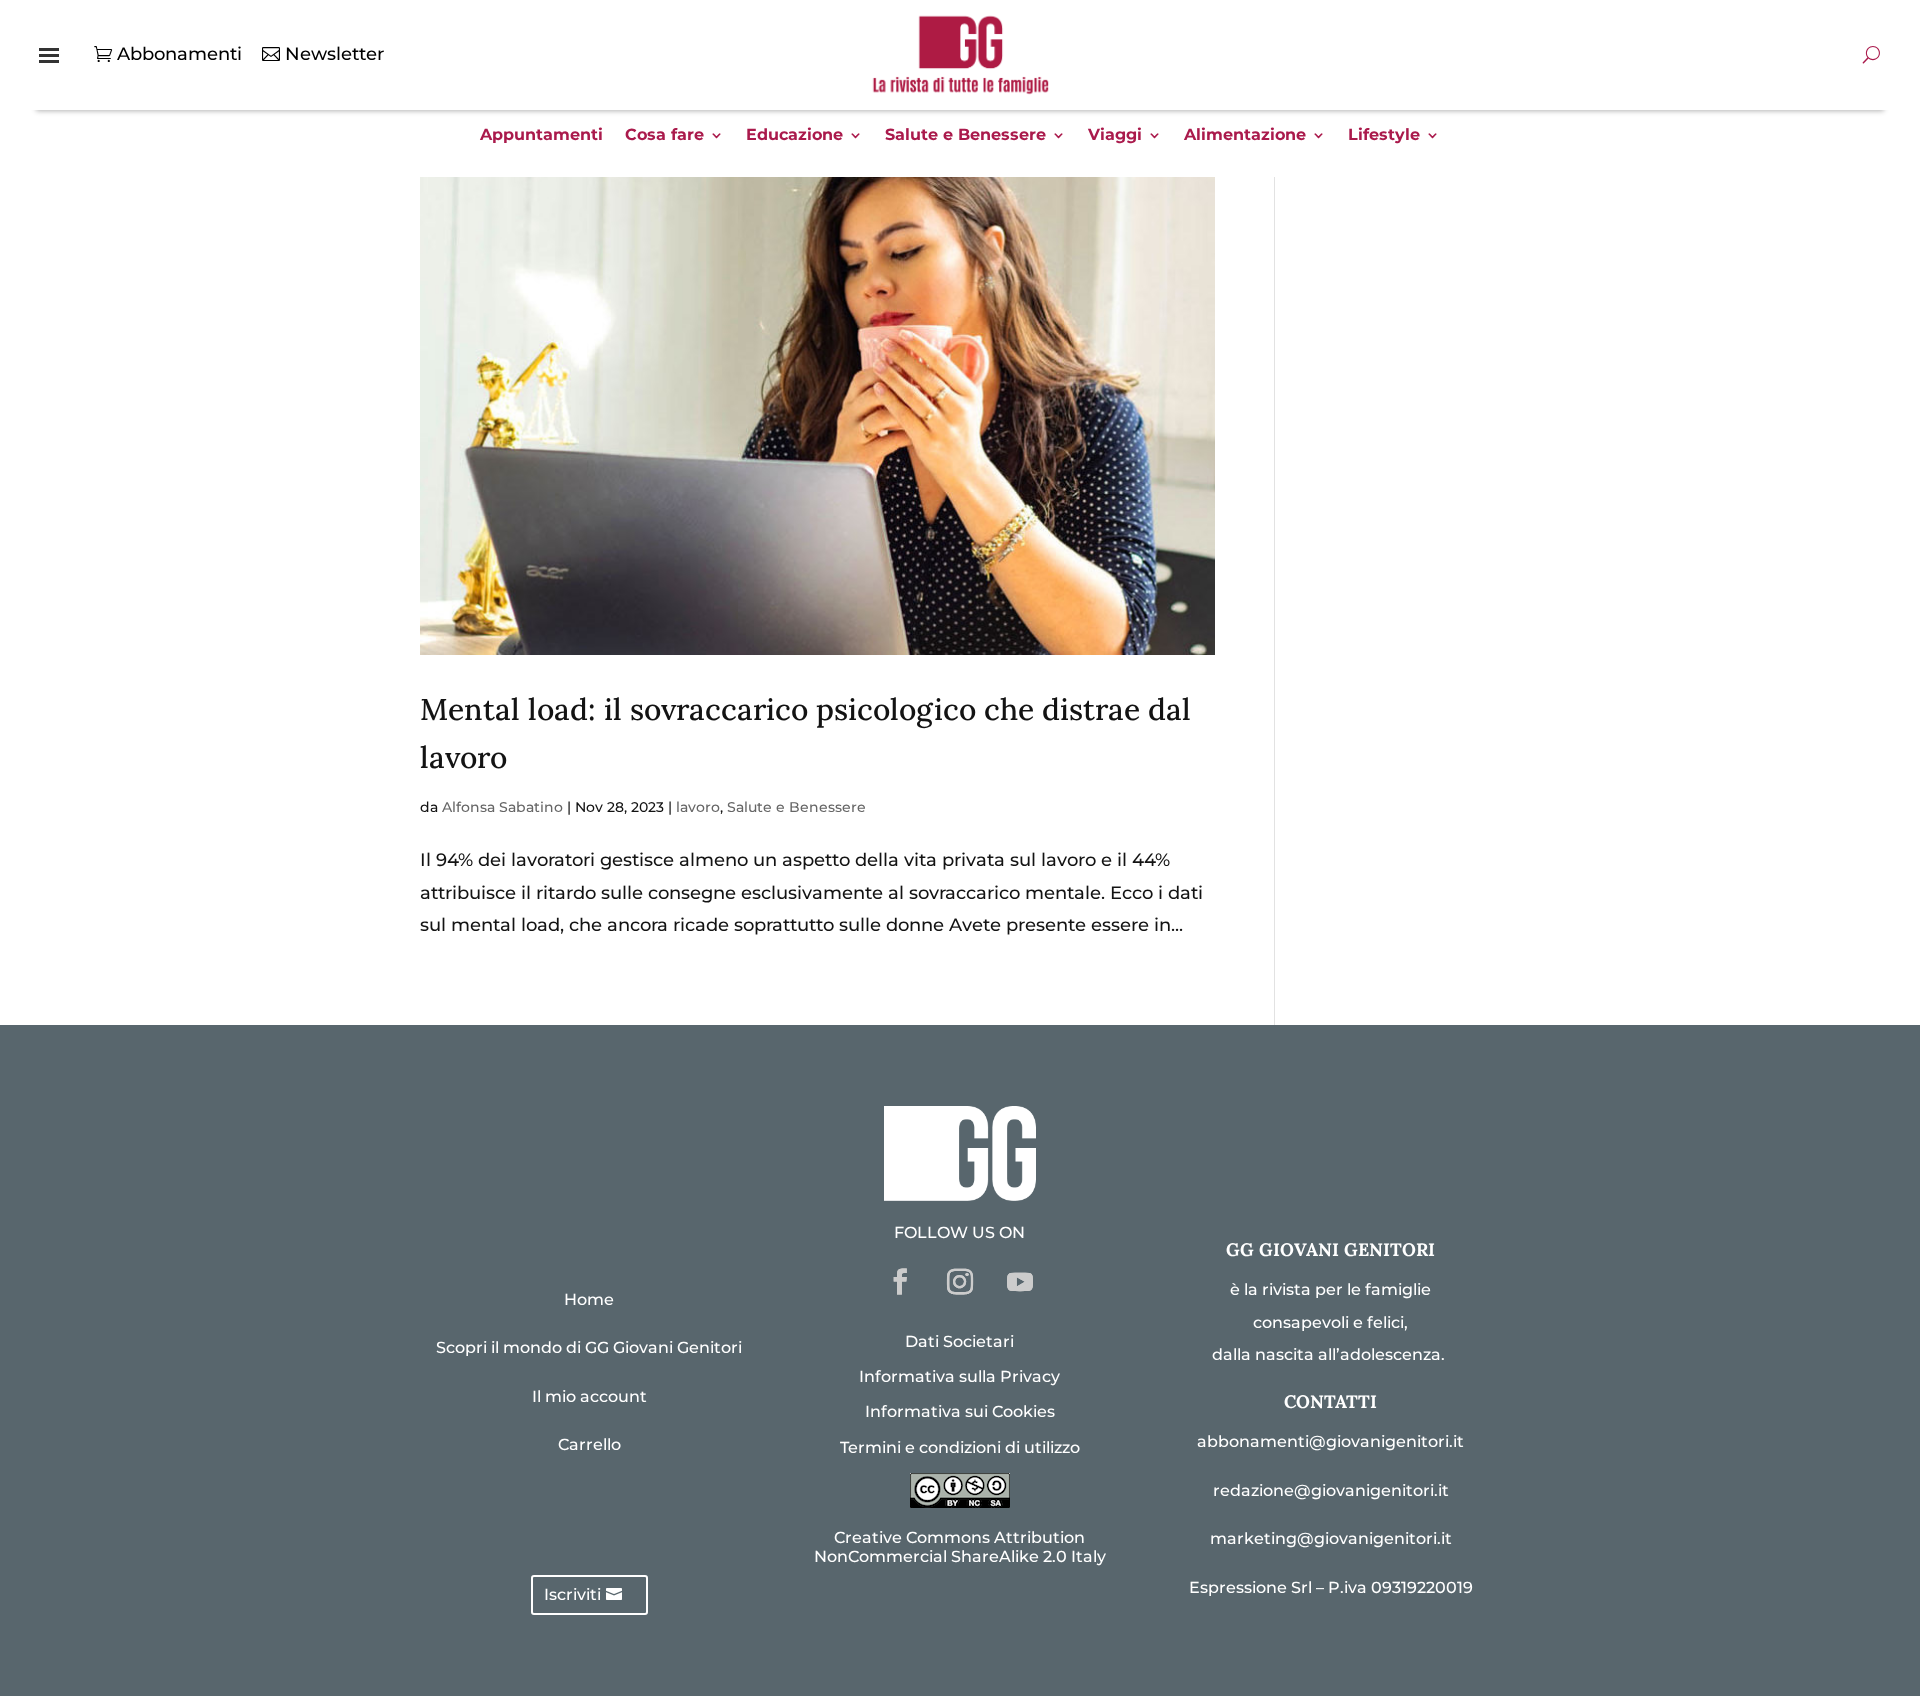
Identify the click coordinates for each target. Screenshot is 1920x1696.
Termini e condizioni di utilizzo (960, 1447)
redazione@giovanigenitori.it (1331, 1490)
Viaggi (1115, 136)
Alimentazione (1245, 136)
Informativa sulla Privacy (959, 1376)
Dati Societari (959, 1341)
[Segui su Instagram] (960, 1282)
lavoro (698, 807)
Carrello (589, 1444)
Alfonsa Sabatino (502, 807)
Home (589, 1299)
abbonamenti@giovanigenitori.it (1330, 1441)
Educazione (794, 136)
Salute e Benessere (965, 136)
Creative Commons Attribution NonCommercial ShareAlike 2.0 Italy (960, 1547)
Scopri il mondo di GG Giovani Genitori (589, 1347)
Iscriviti (572, 1594)
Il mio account (589, 1396)
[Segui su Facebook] (900, 1282)
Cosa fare (664, 136)
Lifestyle (1384, 136)
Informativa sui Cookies (960, 1411)
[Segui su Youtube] (1020, 1282)
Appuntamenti (541, 136)
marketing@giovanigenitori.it (1331, 1538)
